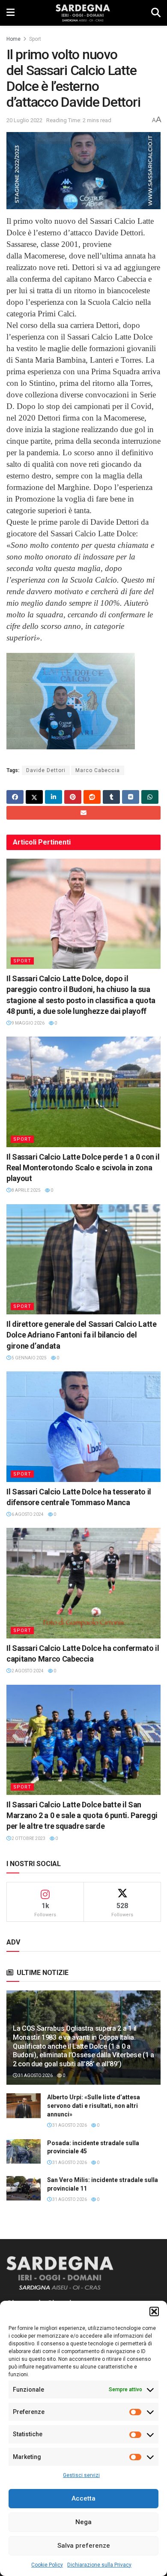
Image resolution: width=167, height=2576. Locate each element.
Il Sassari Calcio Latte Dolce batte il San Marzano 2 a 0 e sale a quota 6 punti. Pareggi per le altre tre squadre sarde (82, 1815)
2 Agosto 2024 (27, 1671)
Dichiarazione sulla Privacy (99, 2565)
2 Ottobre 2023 (28, 1838)
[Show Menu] (10, 13)
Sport (35, 39)
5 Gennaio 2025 (29, 1358)
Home (13, 39)
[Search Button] (156, 13)
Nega (83, 2522)
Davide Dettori (46, 770)
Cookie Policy (47, 2565)
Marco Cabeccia (98, 770)
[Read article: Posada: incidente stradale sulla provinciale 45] (24, 2151)
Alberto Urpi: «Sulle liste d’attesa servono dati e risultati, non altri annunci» (94, 2106)
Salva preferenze (84, 2546)
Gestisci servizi (81, 2475)
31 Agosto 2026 (35, 2076)
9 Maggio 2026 (28, 1023)
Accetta (83, 2498)
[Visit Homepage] (83, 13)
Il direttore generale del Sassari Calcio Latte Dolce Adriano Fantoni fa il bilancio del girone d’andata (81, 1335)
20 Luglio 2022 (24, 120)
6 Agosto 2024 (27, 1514)
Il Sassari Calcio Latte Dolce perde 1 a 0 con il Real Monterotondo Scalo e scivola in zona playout (83, 1168)
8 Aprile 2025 (26, 1190)
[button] (154, 2311)
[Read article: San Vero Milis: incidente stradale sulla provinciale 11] (24, 2188)
